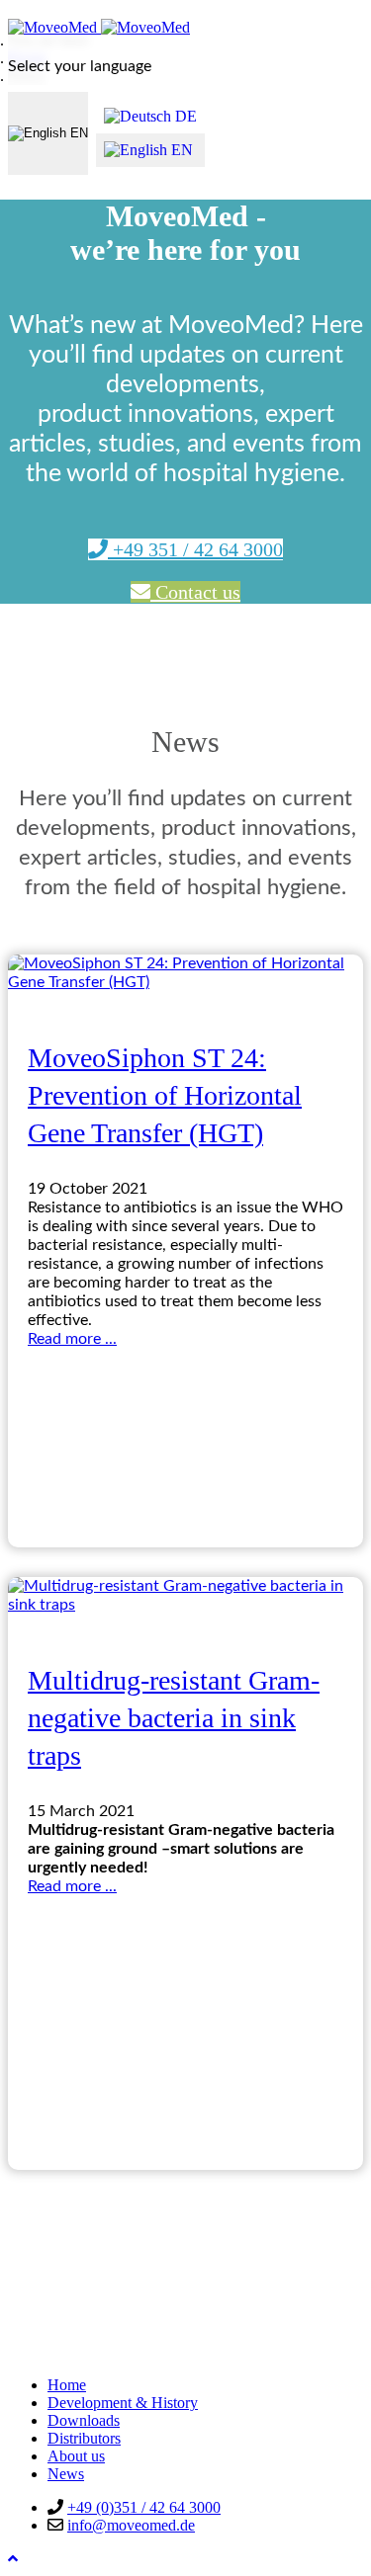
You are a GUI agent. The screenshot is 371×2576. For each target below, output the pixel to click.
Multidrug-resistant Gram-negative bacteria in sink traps (174, 1718)
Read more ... (72, 1339)
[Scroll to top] (13, 2559)
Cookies (73, 2351)
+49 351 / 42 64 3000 (195, 549)
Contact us (195, 592)
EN (77, 133)
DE (184, 116)
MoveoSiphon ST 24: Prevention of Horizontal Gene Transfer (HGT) (165, 1095)
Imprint (70, 2316)
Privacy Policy (93, 2333)
